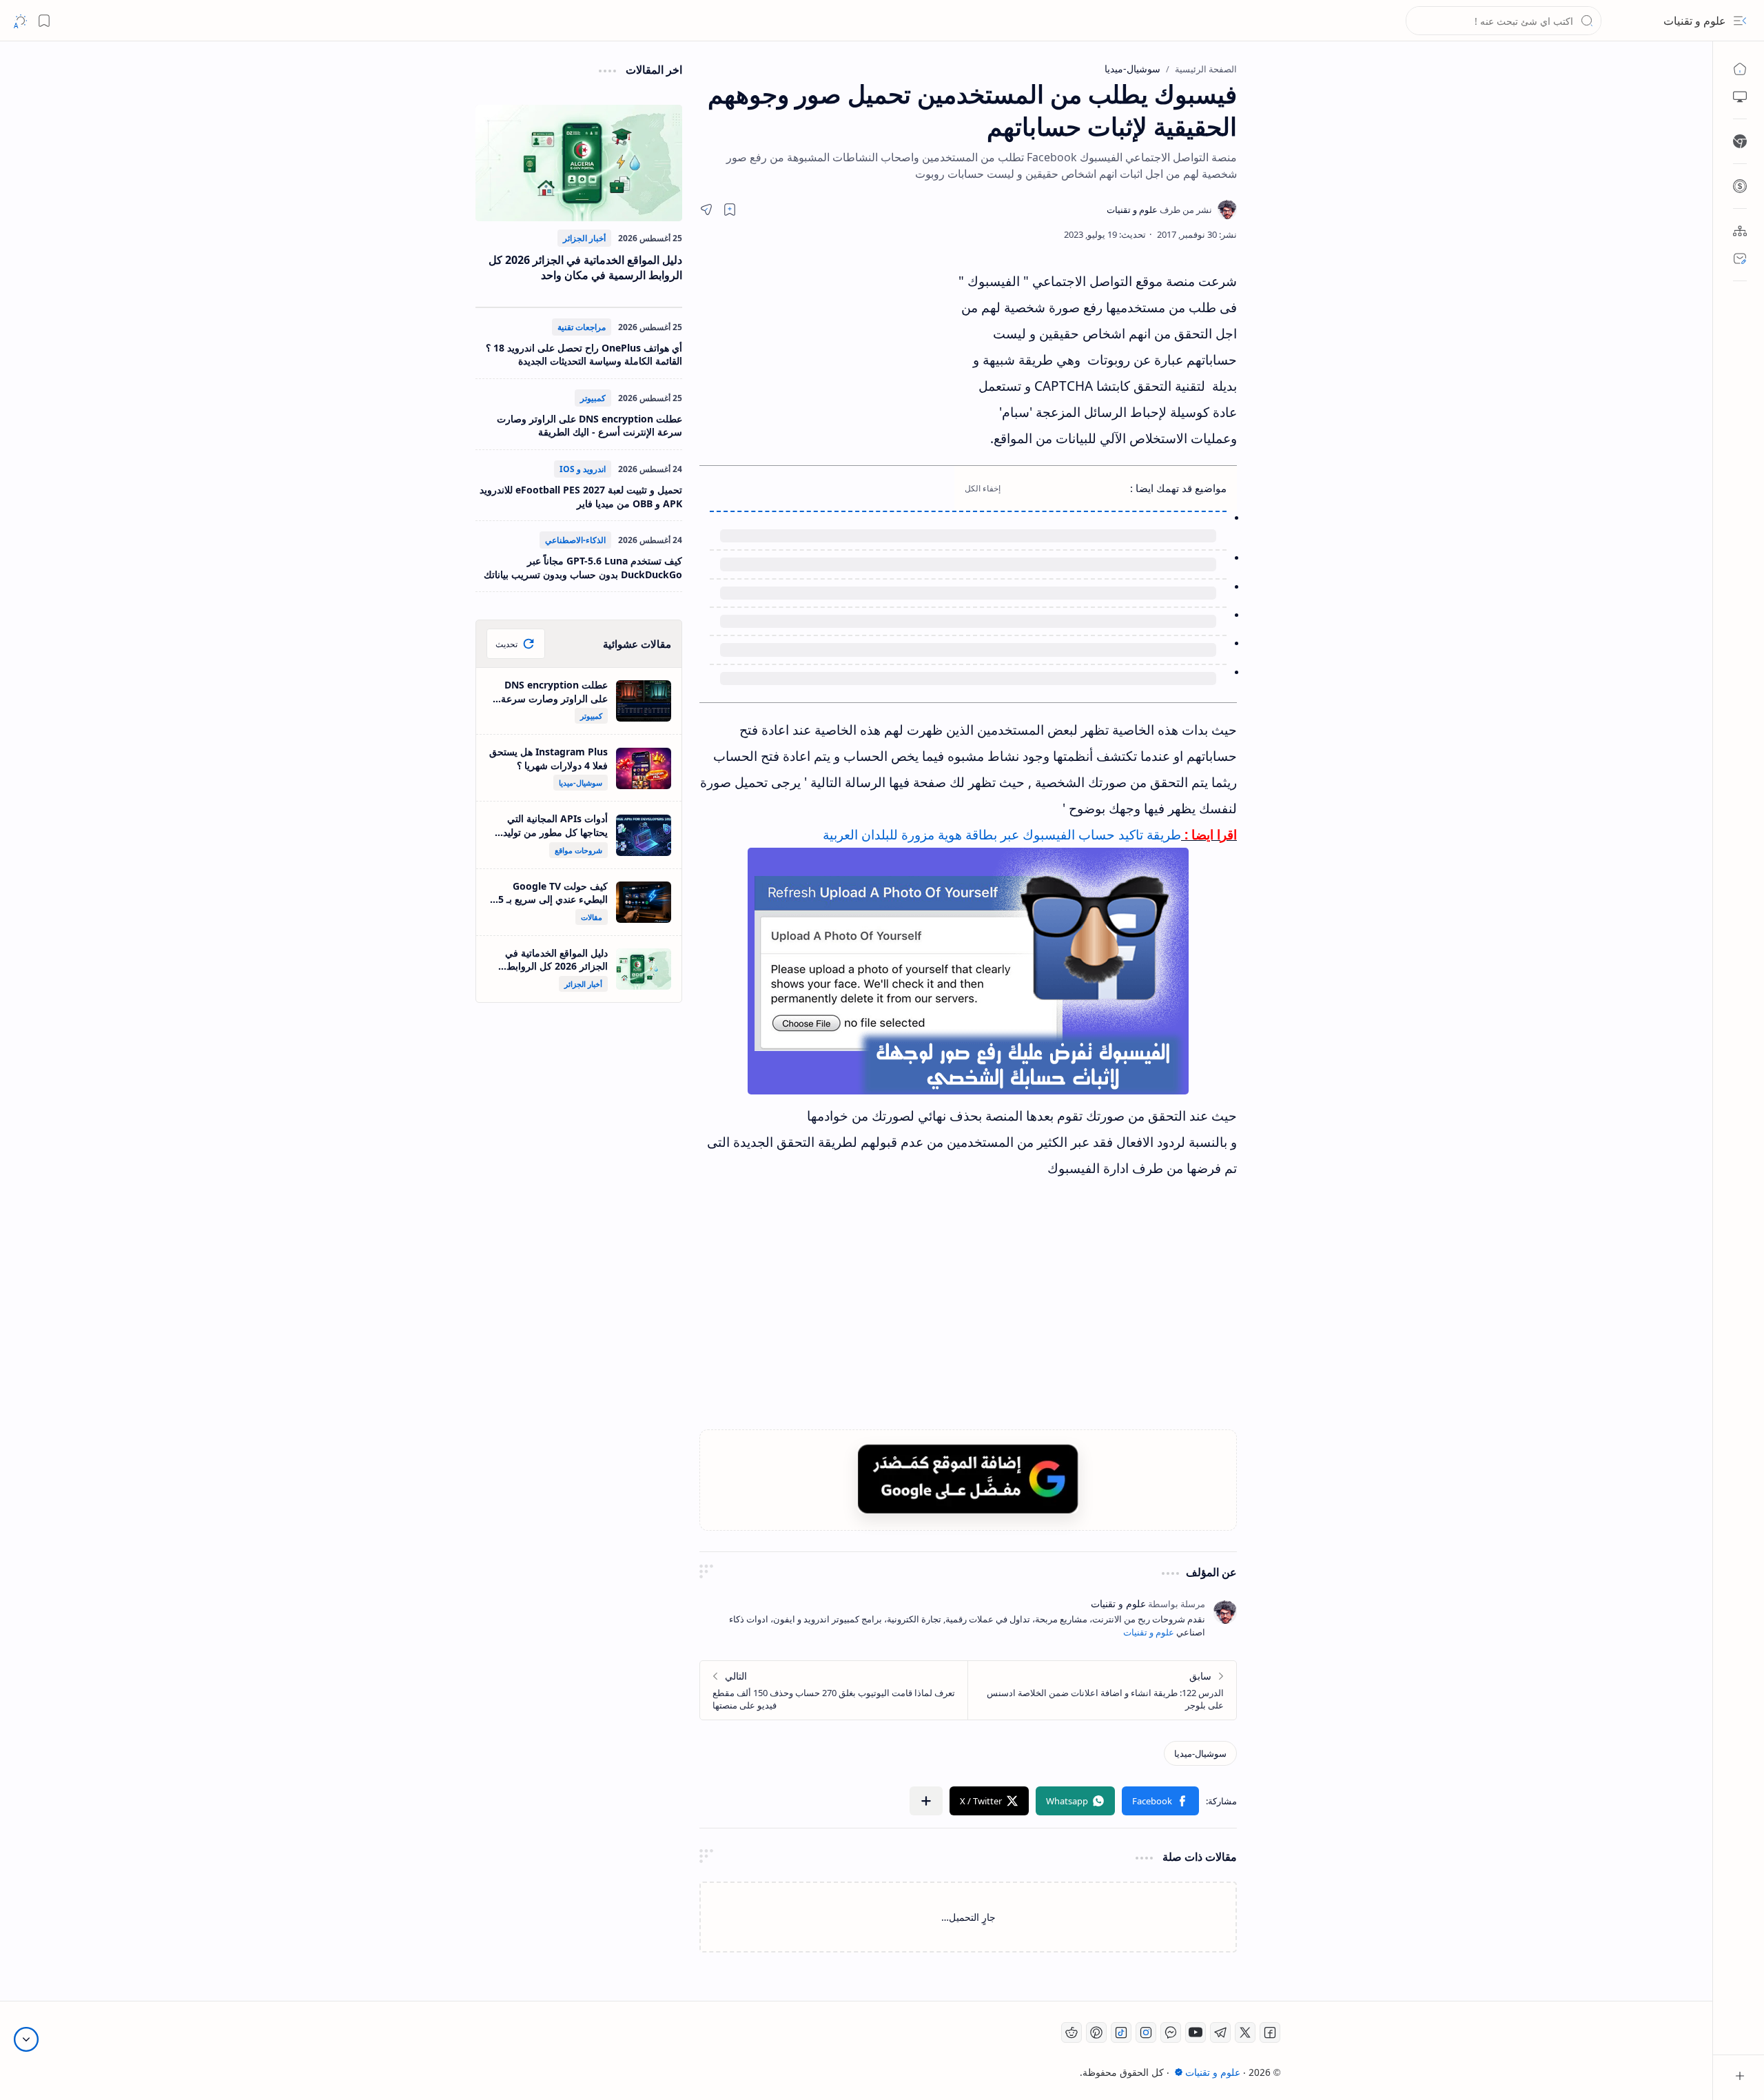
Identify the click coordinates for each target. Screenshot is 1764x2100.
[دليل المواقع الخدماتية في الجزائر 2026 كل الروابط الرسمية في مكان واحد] (579, 163)
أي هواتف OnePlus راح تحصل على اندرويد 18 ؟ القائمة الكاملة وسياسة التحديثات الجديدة (584, 355)
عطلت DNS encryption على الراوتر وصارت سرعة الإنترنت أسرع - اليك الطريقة (589, 426)
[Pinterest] (1096, 2032)
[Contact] (1740, 258)
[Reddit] (1071, 2032)
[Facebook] (1270, 2032)
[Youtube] (1196, 2032)
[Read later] (730, 210)
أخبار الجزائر (584, 238)
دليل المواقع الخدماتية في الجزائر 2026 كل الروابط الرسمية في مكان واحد (585, 267)
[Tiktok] (1121, 2032)
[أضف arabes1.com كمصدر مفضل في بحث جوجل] (968, 1479)
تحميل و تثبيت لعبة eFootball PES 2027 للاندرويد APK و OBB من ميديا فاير (581, 497)
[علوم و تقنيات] (1159, 210)
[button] (1740, 21)
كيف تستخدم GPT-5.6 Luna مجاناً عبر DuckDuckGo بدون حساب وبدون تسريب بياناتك (583, 568)
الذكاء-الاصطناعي (575, 540)
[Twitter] (1245, 2032)
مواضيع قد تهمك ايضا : (1178, 488)
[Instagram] (1146, 2032)
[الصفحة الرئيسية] (1740, 69)
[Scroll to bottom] (26, 2039)
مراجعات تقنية (582, 327)
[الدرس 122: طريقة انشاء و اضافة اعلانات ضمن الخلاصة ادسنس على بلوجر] (1102, 1690)
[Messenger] (1171, 2032)
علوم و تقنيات (1695, 21)
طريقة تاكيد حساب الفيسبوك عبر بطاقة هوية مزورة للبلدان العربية (1002, 835)
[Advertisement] (827, 392)
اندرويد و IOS (583, 469)
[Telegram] (1220, 2032)
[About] (1740, 231)
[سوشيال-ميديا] (1200, 1753)
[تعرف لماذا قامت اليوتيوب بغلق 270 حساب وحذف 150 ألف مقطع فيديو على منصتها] (834, 1690)
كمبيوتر (593, 398)
